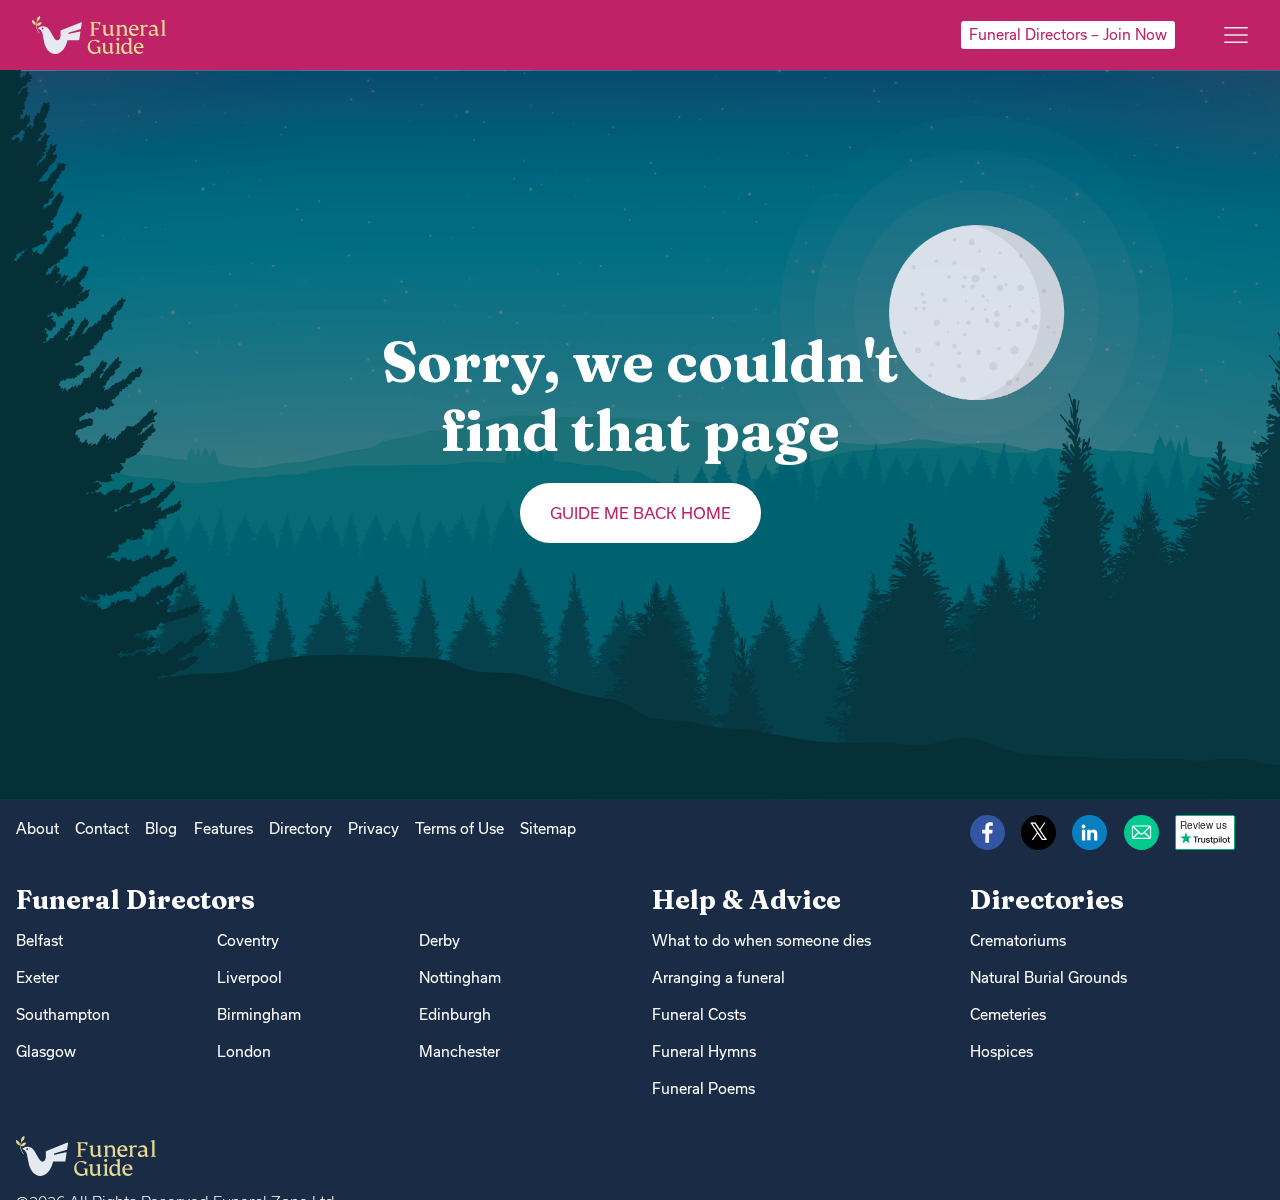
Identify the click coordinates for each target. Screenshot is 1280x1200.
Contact (102, 828)
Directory (300, 828)
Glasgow (46, 1051)
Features (223, 828)
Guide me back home (640, 513)
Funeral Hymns (704, 1051)
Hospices (1001, 1051)
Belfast (39, 940)
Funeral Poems (703, 1088)
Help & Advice (746, 899)
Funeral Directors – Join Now (1068, 34)
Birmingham (259, 1014)
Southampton (63, 1014)
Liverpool (249, 977)
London (244, 1051)
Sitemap (548, 828)
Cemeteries (1008, 1014)
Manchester (459, 1051)
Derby (439, 940)
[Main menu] (1236, 35)
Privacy (373, 828)
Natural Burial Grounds (1048, 977)
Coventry (248, 940)
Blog (161, 828)
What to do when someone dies (761, 940)
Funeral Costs (699, 1014)
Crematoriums (1018, 940)
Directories (1047, 899)
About (37, 828)
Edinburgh (455, 1014)
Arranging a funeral (718, 977)
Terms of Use (459, 828)
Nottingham (460, 977)
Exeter (37, 977)
